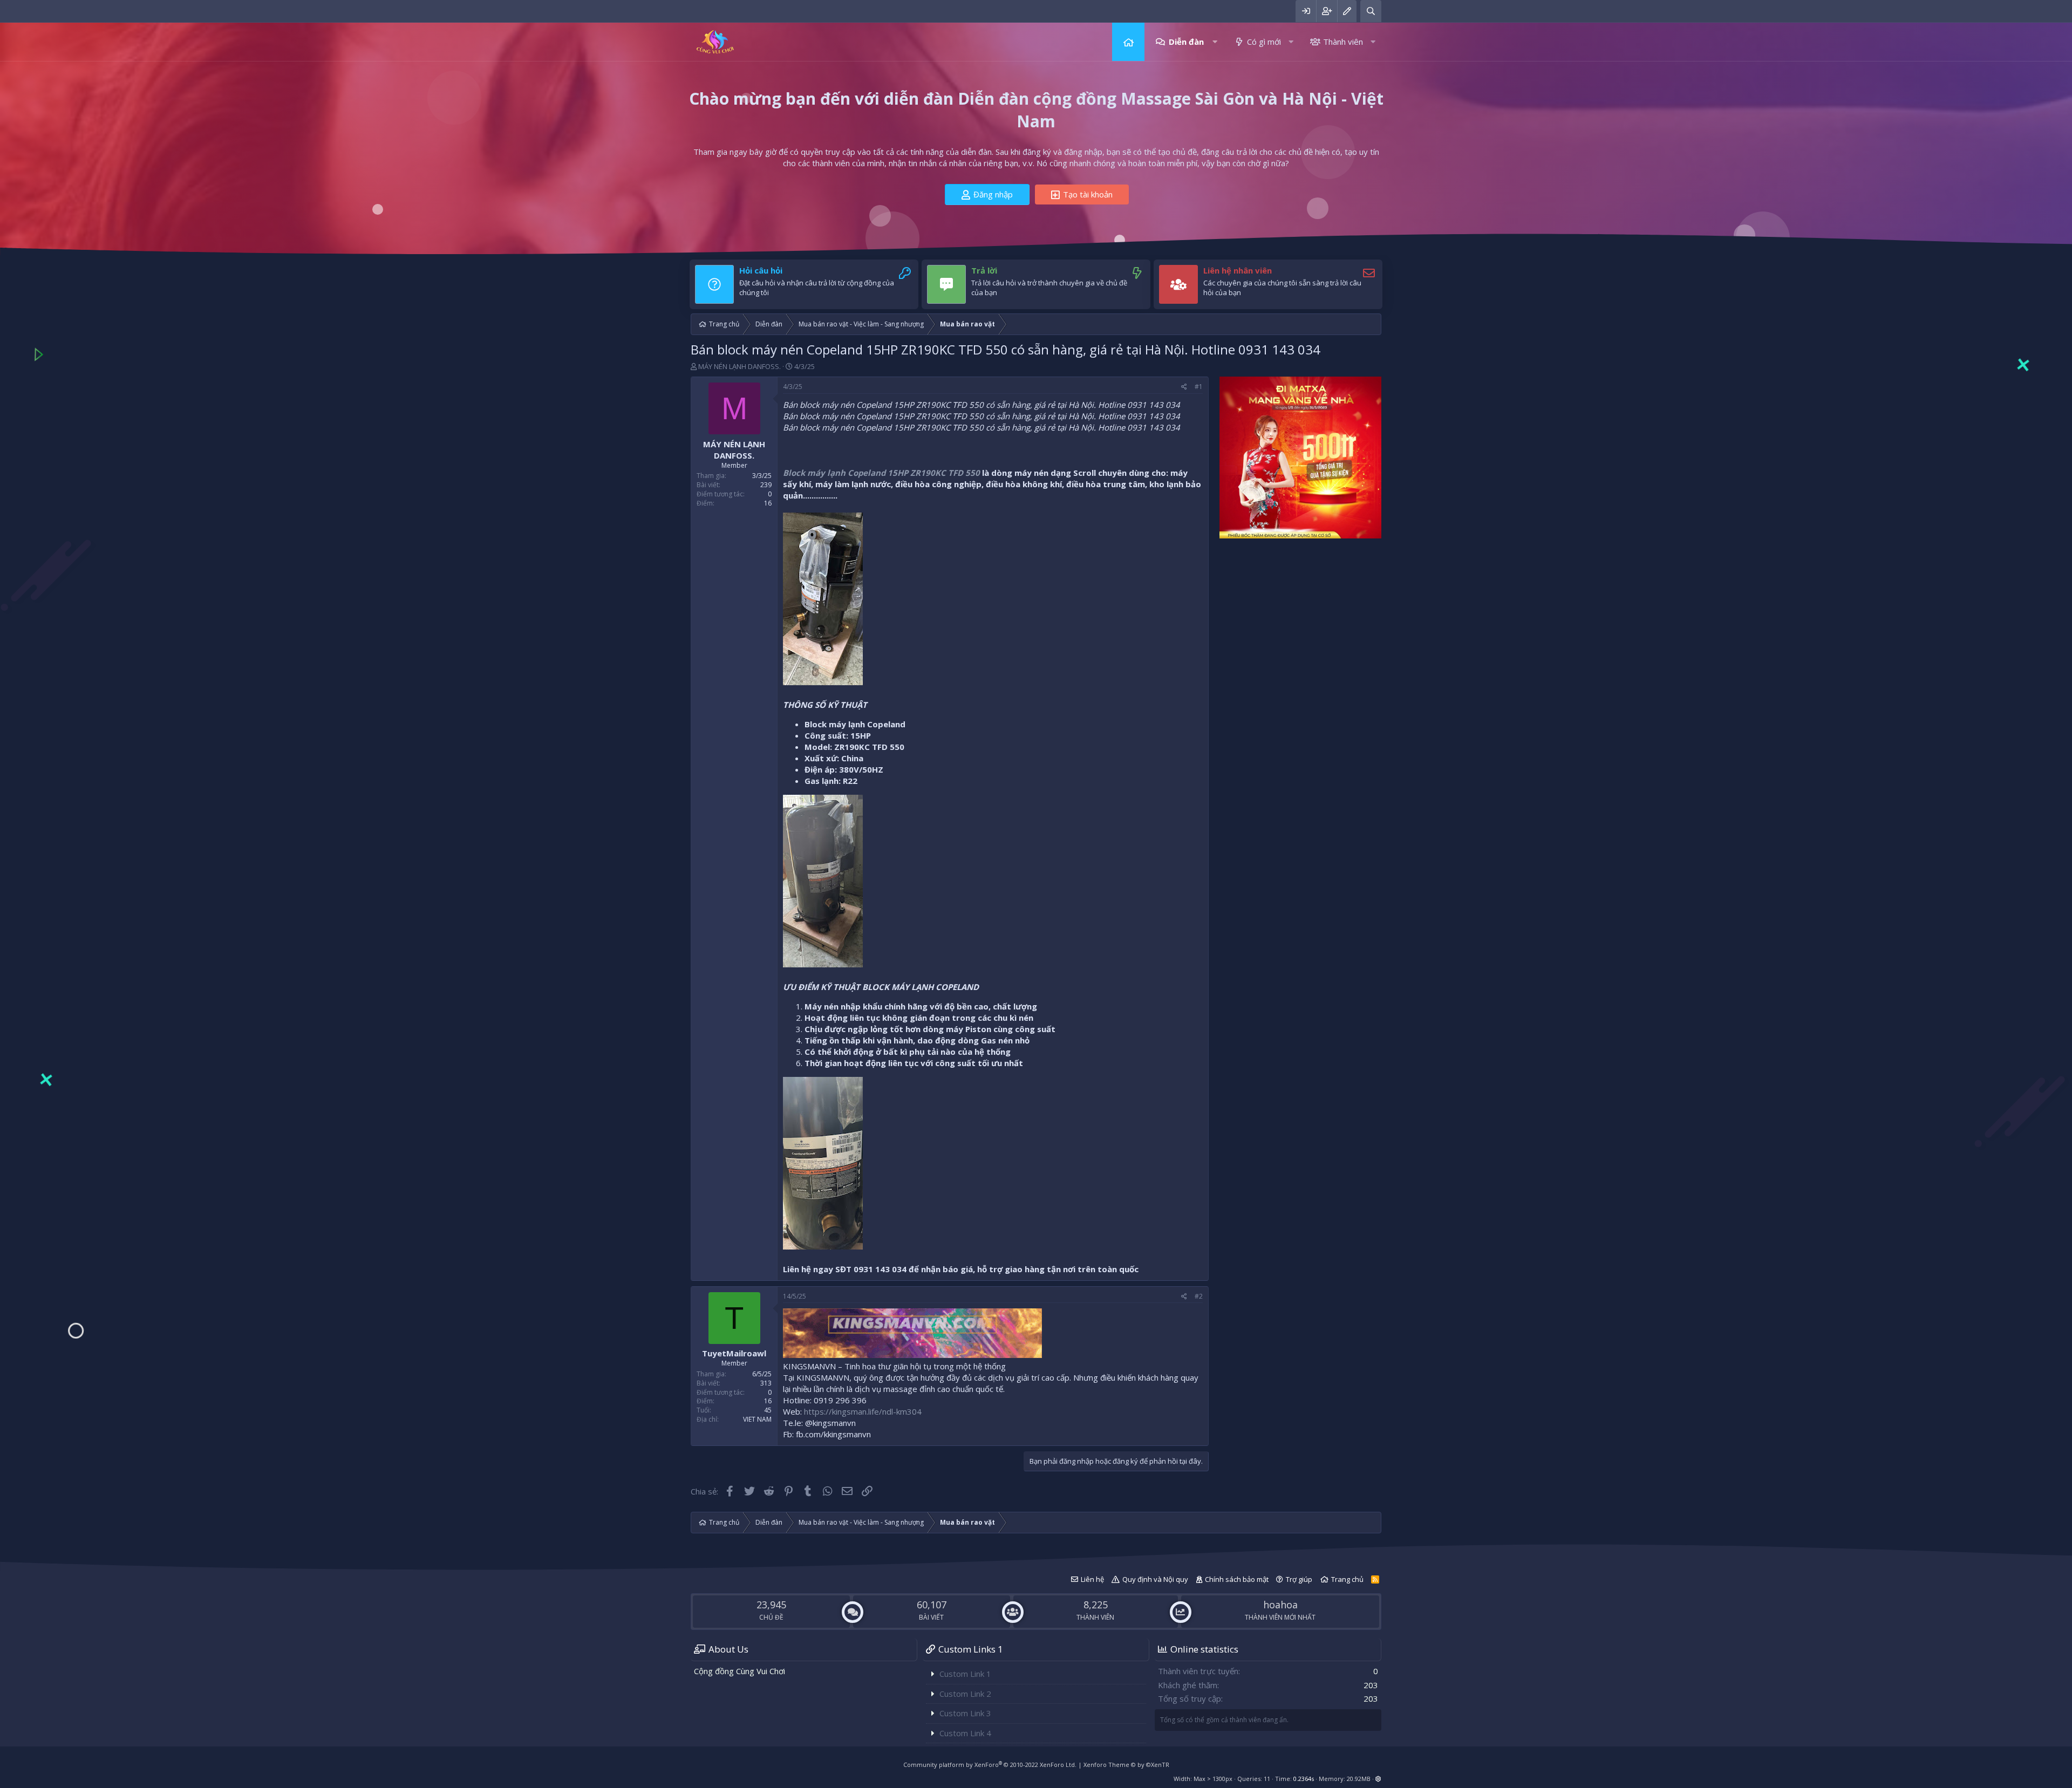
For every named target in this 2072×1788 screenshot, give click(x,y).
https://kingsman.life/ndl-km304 (863, 1411)
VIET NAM (757, 1419)
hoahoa (1280, 1605)
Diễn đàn (1186, 42)
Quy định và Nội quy (1155, 1579)
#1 (1199, 387)
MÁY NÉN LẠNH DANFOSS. (739, 366)
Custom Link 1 (965, 1674)
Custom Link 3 (965, 1713)
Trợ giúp (1299, 1579)
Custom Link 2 (965, 1694)
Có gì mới (1264, 42)
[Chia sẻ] (1184, 387)
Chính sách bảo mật (1237, 1579)
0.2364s (1304, 1779)
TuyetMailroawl (734, 1353)
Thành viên (1343, 42)
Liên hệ (1092, 1579)
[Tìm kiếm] (1371, 11)
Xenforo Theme (1126, 1765)
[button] (1215, 42)
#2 (1199, 1296)
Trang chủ (1128, 42)
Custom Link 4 (965, 1733)
